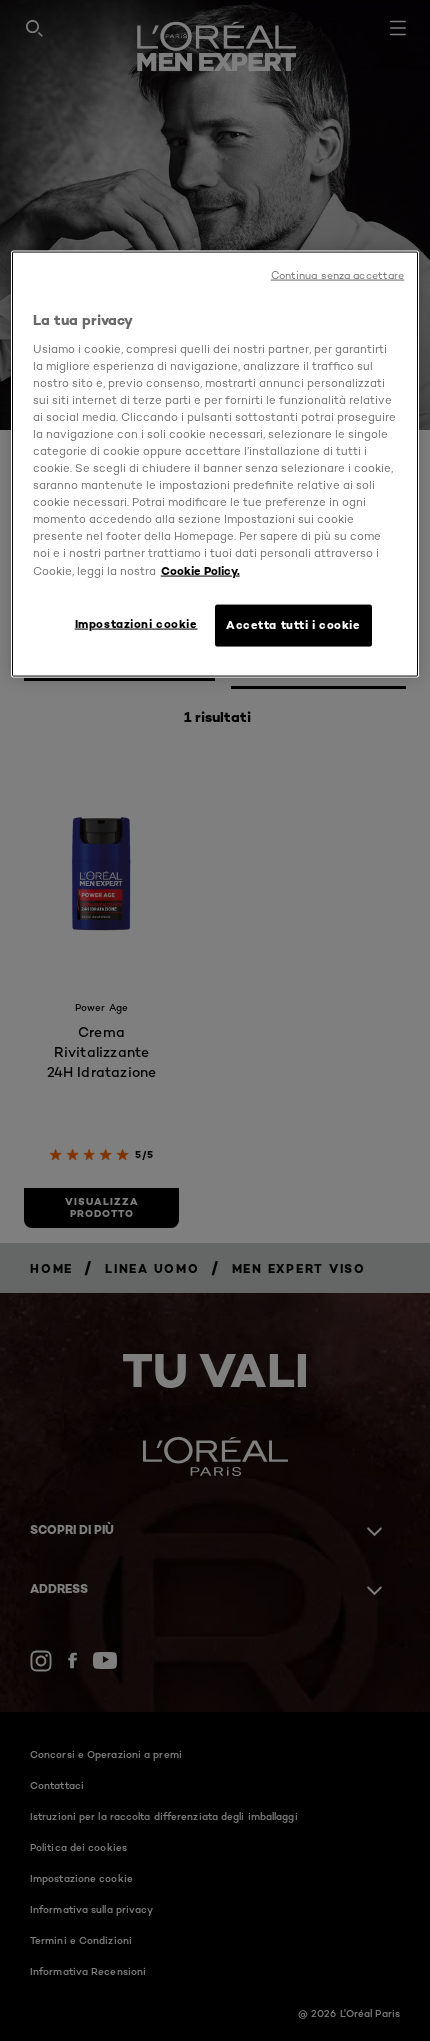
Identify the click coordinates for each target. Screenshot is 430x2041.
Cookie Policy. (200, 570)
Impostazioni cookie (136, 623)
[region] (215, 464)
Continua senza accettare (338, 275)
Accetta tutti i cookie (293, 624)
